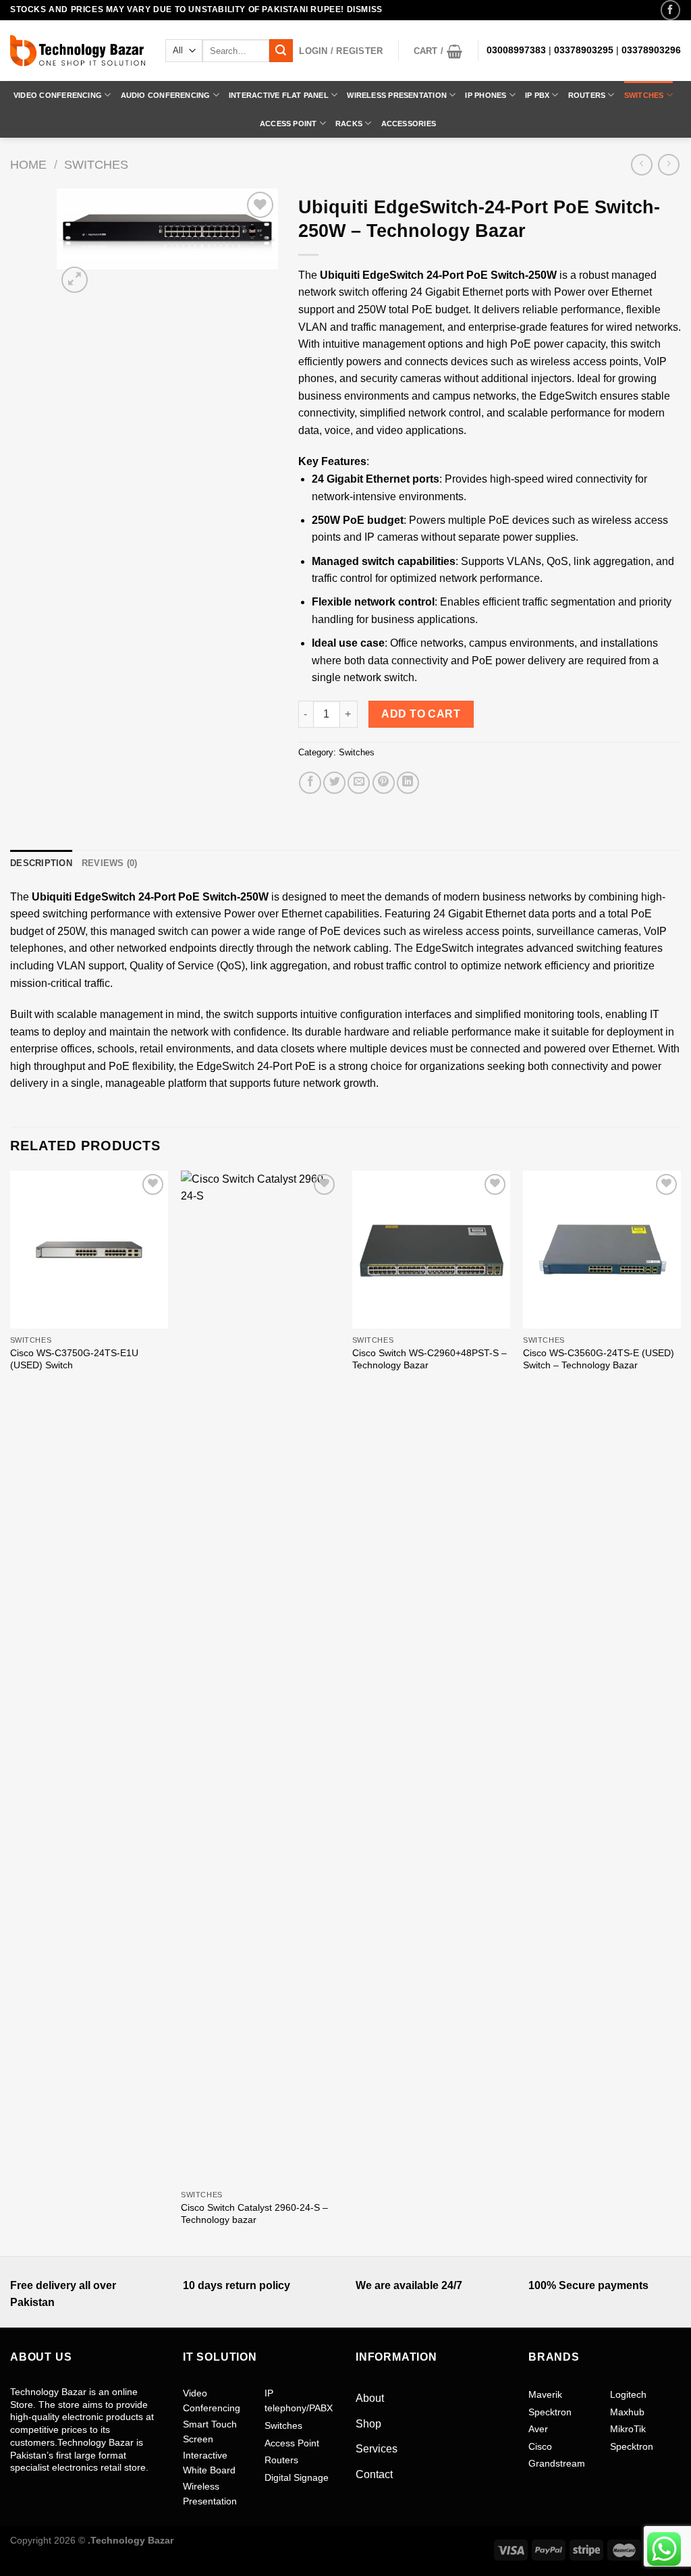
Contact (374, 2474)
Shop (368, 2424)
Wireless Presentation (397, 95)
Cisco (540, 2446)
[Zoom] (75, 280)
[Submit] (281, 51)
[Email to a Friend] (359, 783)
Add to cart (421, 714)
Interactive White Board (209, 2463)
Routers (587, 95)
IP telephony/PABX (299, 2400)
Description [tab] (41, 863)
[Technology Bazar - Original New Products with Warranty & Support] (78, 51)
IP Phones (486, 95)
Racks (349, 124)
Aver (538, 2429)
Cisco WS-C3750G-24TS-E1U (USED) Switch (74, 1359)
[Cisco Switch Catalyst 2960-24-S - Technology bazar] (260, 1677)
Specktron (550, 2412)
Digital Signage (297, 2477)
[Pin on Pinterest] (384, 783)
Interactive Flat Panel (279, 95)
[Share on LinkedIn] (408, 783)
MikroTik (628, 2429)
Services (377, 2449)
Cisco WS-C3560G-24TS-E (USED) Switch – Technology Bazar (599, 1359)
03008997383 (516, 50)
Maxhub (627, 2412)
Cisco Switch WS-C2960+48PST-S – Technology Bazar (430, 1359)
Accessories (409, 124)
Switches (644, 95)
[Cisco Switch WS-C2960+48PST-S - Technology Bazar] (431, 1250)
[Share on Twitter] (334, 783)
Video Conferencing (58, 95)
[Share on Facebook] (310, 783)
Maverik (545, 2394)
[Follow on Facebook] (670, 10)
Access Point (288, 124)
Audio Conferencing (166, 95)
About (370, 2398)
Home (28, 164)
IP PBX (537, 95)
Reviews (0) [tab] (110, 863)
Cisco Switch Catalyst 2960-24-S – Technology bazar (254, 2214)
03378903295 (584, 50)
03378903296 (651, 50)
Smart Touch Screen (210, 2432)
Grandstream (557, 2463)
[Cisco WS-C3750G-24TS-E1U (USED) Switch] (89, 1250)
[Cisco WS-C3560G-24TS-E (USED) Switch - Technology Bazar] (602, 1250)
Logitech (628, 2394)
